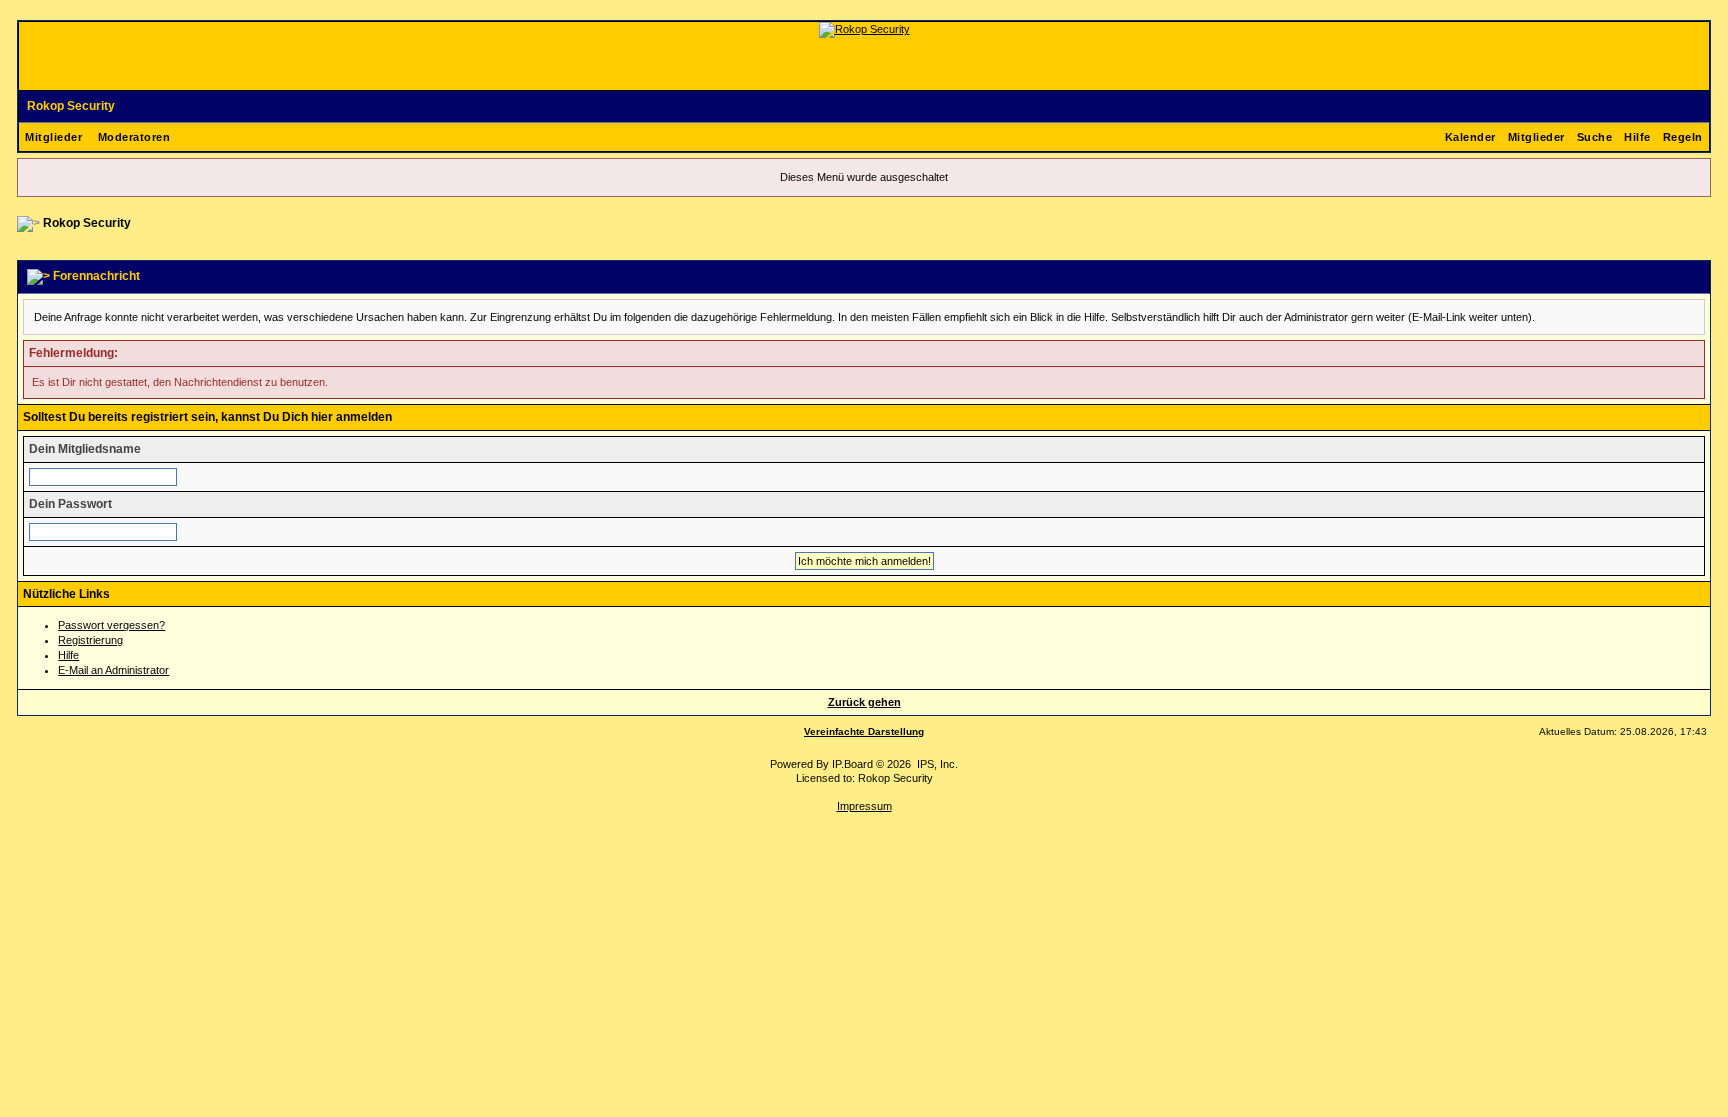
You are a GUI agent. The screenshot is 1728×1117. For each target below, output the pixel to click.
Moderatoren (134, 137)
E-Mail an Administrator (113, 670)
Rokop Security (71, 106)
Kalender (1470, 137)
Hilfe (1637, 137)
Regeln (1683, 137)
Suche (1595, 137)
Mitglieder (53, 137)
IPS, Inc (936, 764)
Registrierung (90, 640)
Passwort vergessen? (111, 625)
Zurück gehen (864, 702)
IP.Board (852, 764)
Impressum (864, 806)
